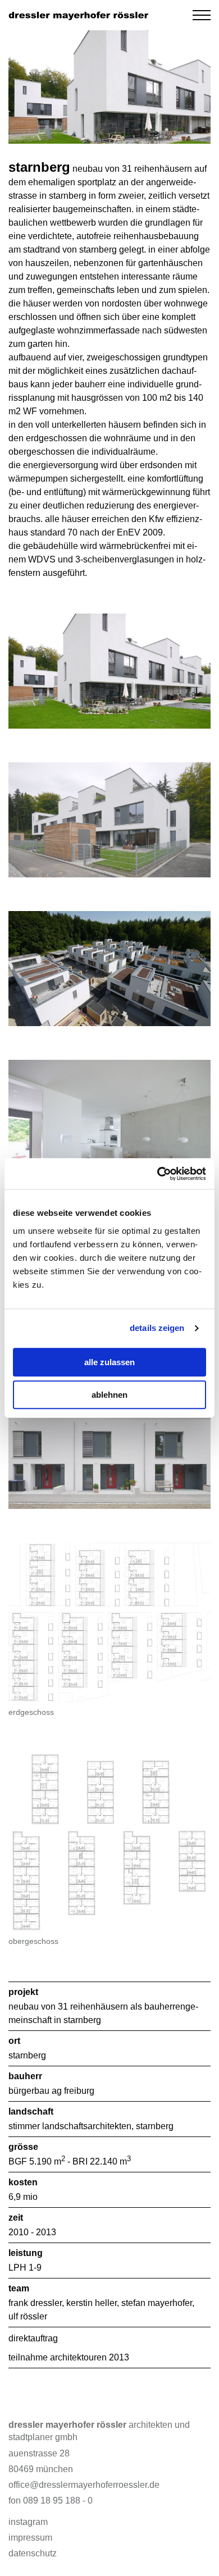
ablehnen (109, 1395)
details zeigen (157, 1328)
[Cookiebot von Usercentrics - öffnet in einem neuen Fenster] (158, 1174)
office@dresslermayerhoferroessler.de (84, 2485)
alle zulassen (109, 1362)
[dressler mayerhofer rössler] (79, 15)
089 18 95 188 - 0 (58, 2500)
